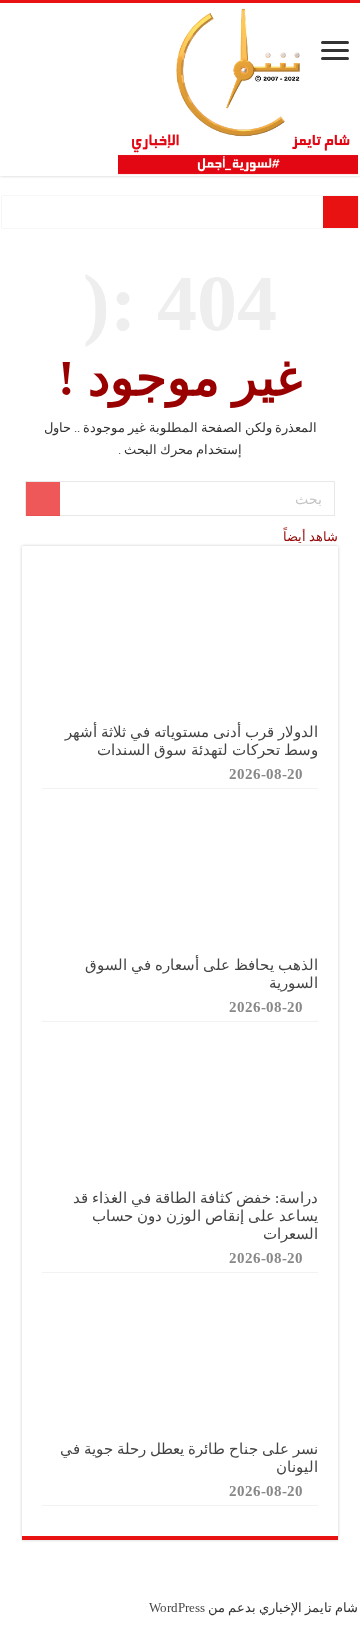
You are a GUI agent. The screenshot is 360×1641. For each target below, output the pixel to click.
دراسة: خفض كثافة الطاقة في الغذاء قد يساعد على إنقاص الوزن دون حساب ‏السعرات (195, 1215)
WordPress (177, 1607)
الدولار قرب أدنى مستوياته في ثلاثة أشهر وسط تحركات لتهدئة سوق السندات (191, 740)
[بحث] (43, 499)
